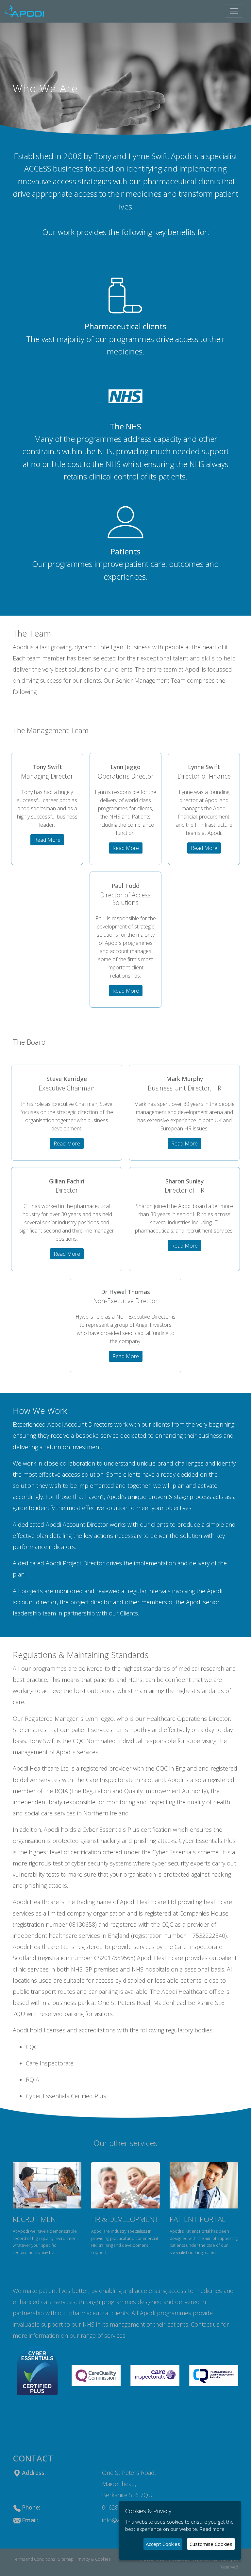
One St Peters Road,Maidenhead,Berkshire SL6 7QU (129, 2484)
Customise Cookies (211, 2544)
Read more (212, 2529)
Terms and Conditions (34, 2559)
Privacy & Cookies (93, 2559)
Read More (47, 840)
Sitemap (66, 2559)
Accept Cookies (163, 2544)
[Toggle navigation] (234, 11)
